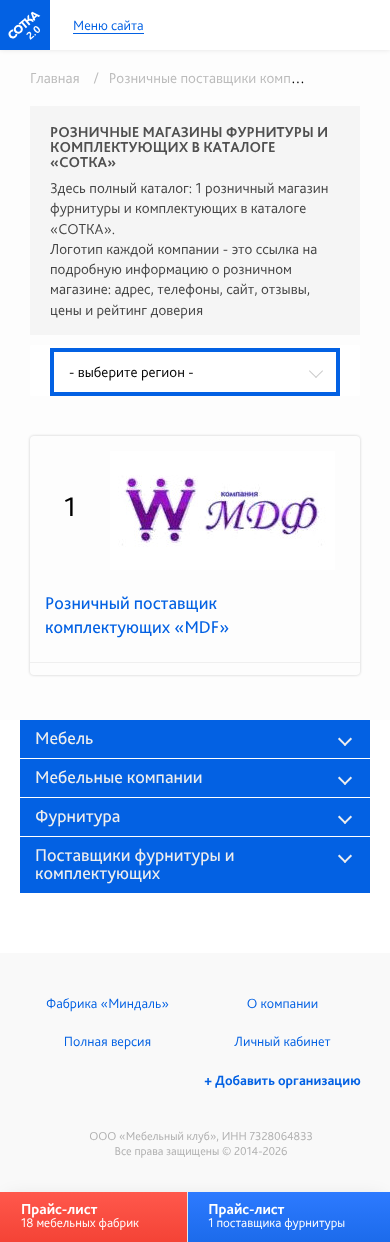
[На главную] (25, 25)
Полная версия (107, 1042)
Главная (55, 78)
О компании (282, 1004)
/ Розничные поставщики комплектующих (224, 78)
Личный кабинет (282, 1042)
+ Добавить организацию (282, 1081)
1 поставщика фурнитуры (276, 1215)
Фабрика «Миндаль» (107, 1004)
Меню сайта (108, 26)
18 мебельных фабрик (80, 1215)
